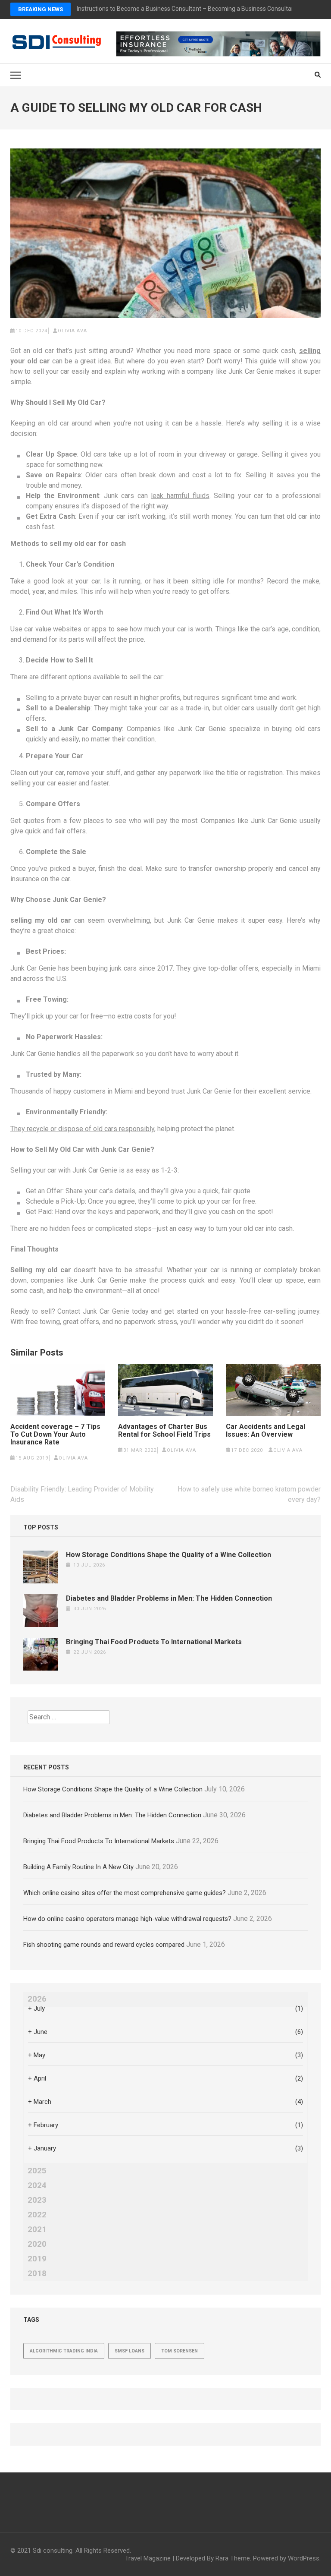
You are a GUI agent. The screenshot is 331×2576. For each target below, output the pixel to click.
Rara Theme (233, 2558)
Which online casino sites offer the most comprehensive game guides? (125, 1893)
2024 (37, 2185)
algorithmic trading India (64, 2351)
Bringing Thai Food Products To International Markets (154, 1642)
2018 (37, 2273)
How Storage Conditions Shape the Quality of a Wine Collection (169, 1555)
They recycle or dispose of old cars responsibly (82, 1129)
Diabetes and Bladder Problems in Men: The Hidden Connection (169, 1598)
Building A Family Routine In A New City (78, 1867)
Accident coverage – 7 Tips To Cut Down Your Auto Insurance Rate (55, 1435)
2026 (37, 1999)
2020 (37, 2244)
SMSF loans (130, 2351)
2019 (37, 2259)
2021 (37, 2229)
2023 (37, 2200)
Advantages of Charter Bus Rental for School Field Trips (164, 1431)
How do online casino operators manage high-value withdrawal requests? (127, 1919)
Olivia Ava (72, 331)
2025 (37, 2171)
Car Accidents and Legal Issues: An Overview (265, 1431)
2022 (37, 2215)
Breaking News (41, 9)
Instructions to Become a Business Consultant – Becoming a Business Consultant (187, 9)
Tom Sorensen (180, 2351)
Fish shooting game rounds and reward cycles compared (104, 1945)
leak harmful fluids (180, 496)
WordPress (304, 2558)
